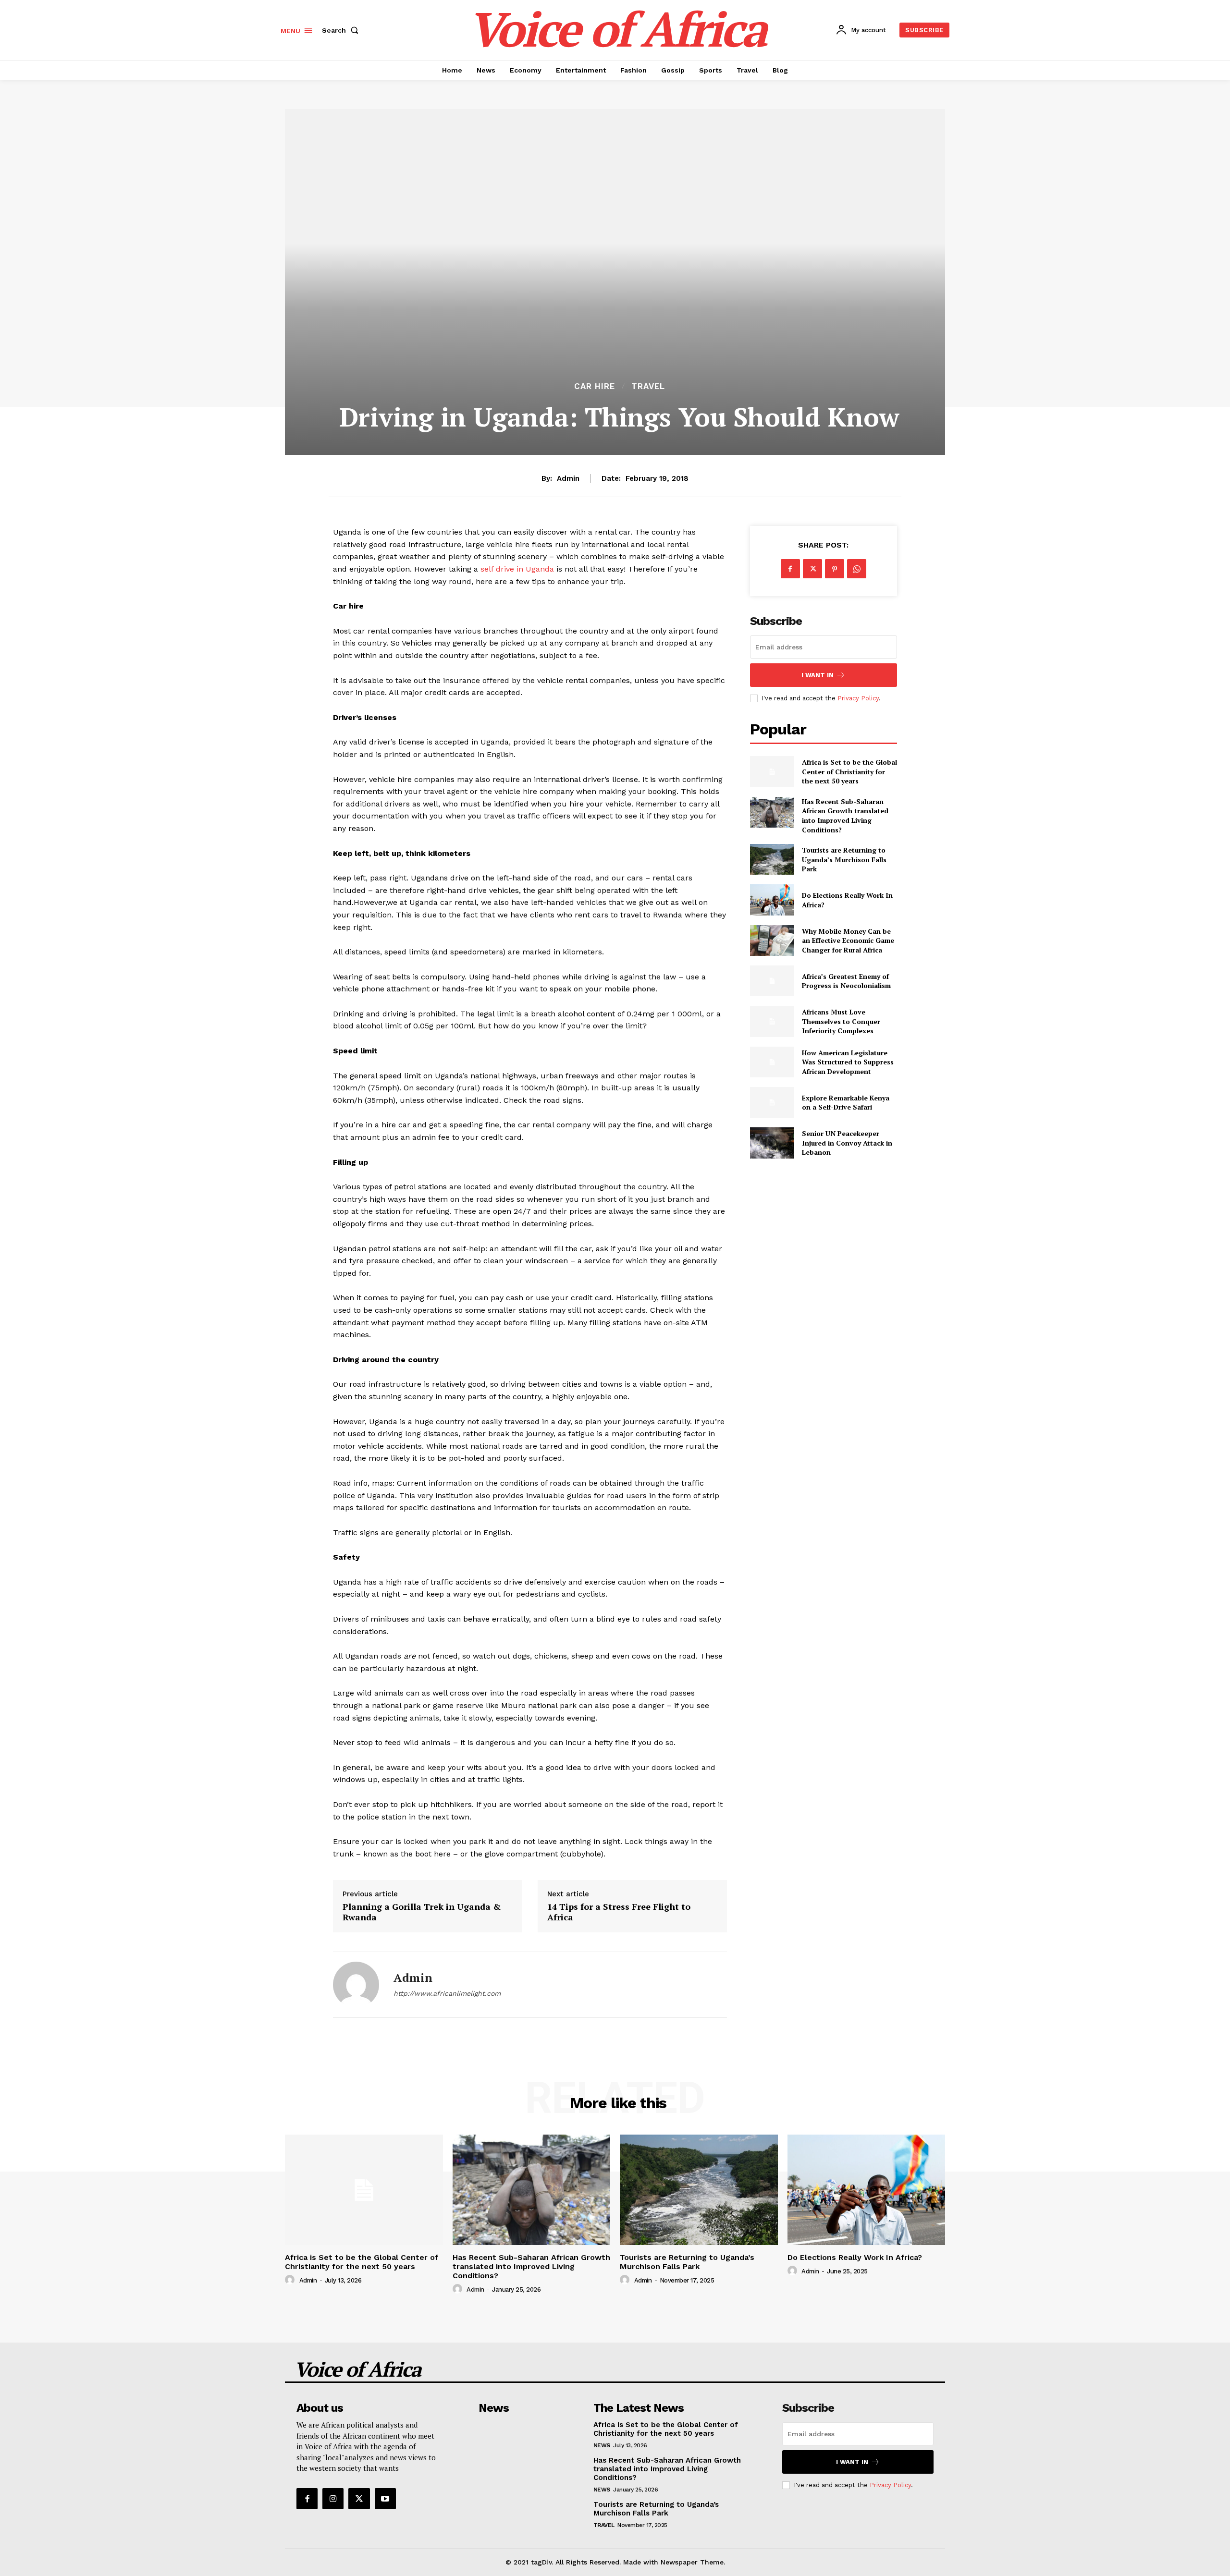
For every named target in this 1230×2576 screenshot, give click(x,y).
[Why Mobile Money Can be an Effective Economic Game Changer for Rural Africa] (772, 940)
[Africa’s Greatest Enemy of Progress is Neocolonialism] (772, 981)
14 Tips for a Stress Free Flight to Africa (619, 1912)
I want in (818, 675)
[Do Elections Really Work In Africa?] (772, 900)
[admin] (356, 1985)
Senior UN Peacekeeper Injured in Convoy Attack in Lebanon (847, 1143)
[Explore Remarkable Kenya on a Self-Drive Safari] (772, 1102)
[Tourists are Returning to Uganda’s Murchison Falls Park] (772, 859)
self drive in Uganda (517, 569)
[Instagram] (333, 2499)
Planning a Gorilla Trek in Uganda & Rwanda (422, 1912)
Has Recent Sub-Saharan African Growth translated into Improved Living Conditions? (845, 816)
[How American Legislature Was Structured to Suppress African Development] (772, 1062)
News (602, 2445)
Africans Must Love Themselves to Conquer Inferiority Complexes (841, 1021)
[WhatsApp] (857, 569)
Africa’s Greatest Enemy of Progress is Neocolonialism (846, 981)
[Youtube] (385, 2499)
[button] (342, 30)
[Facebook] (790, 569)
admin (568, 478)
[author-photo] (291, 2280)
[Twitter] (812, 569)
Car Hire (595, 386)
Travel (648, 386)
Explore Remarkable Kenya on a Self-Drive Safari (846, 1103)
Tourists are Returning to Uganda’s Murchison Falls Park (844, 859)
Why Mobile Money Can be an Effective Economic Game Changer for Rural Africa (848, 940)
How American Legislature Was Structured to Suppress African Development (848, 1062)
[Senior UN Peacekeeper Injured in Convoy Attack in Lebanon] (772, 1143)
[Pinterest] (835, 569)
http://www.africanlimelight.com (447, 1993)
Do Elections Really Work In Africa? (855, 2257)
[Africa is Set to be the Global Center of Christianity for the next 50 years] (772, 771)
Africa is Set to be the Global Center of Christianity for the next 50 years (849, 771)
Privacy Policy (858, 698)
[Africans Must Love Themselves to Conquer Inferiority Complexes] (772, 1021)
